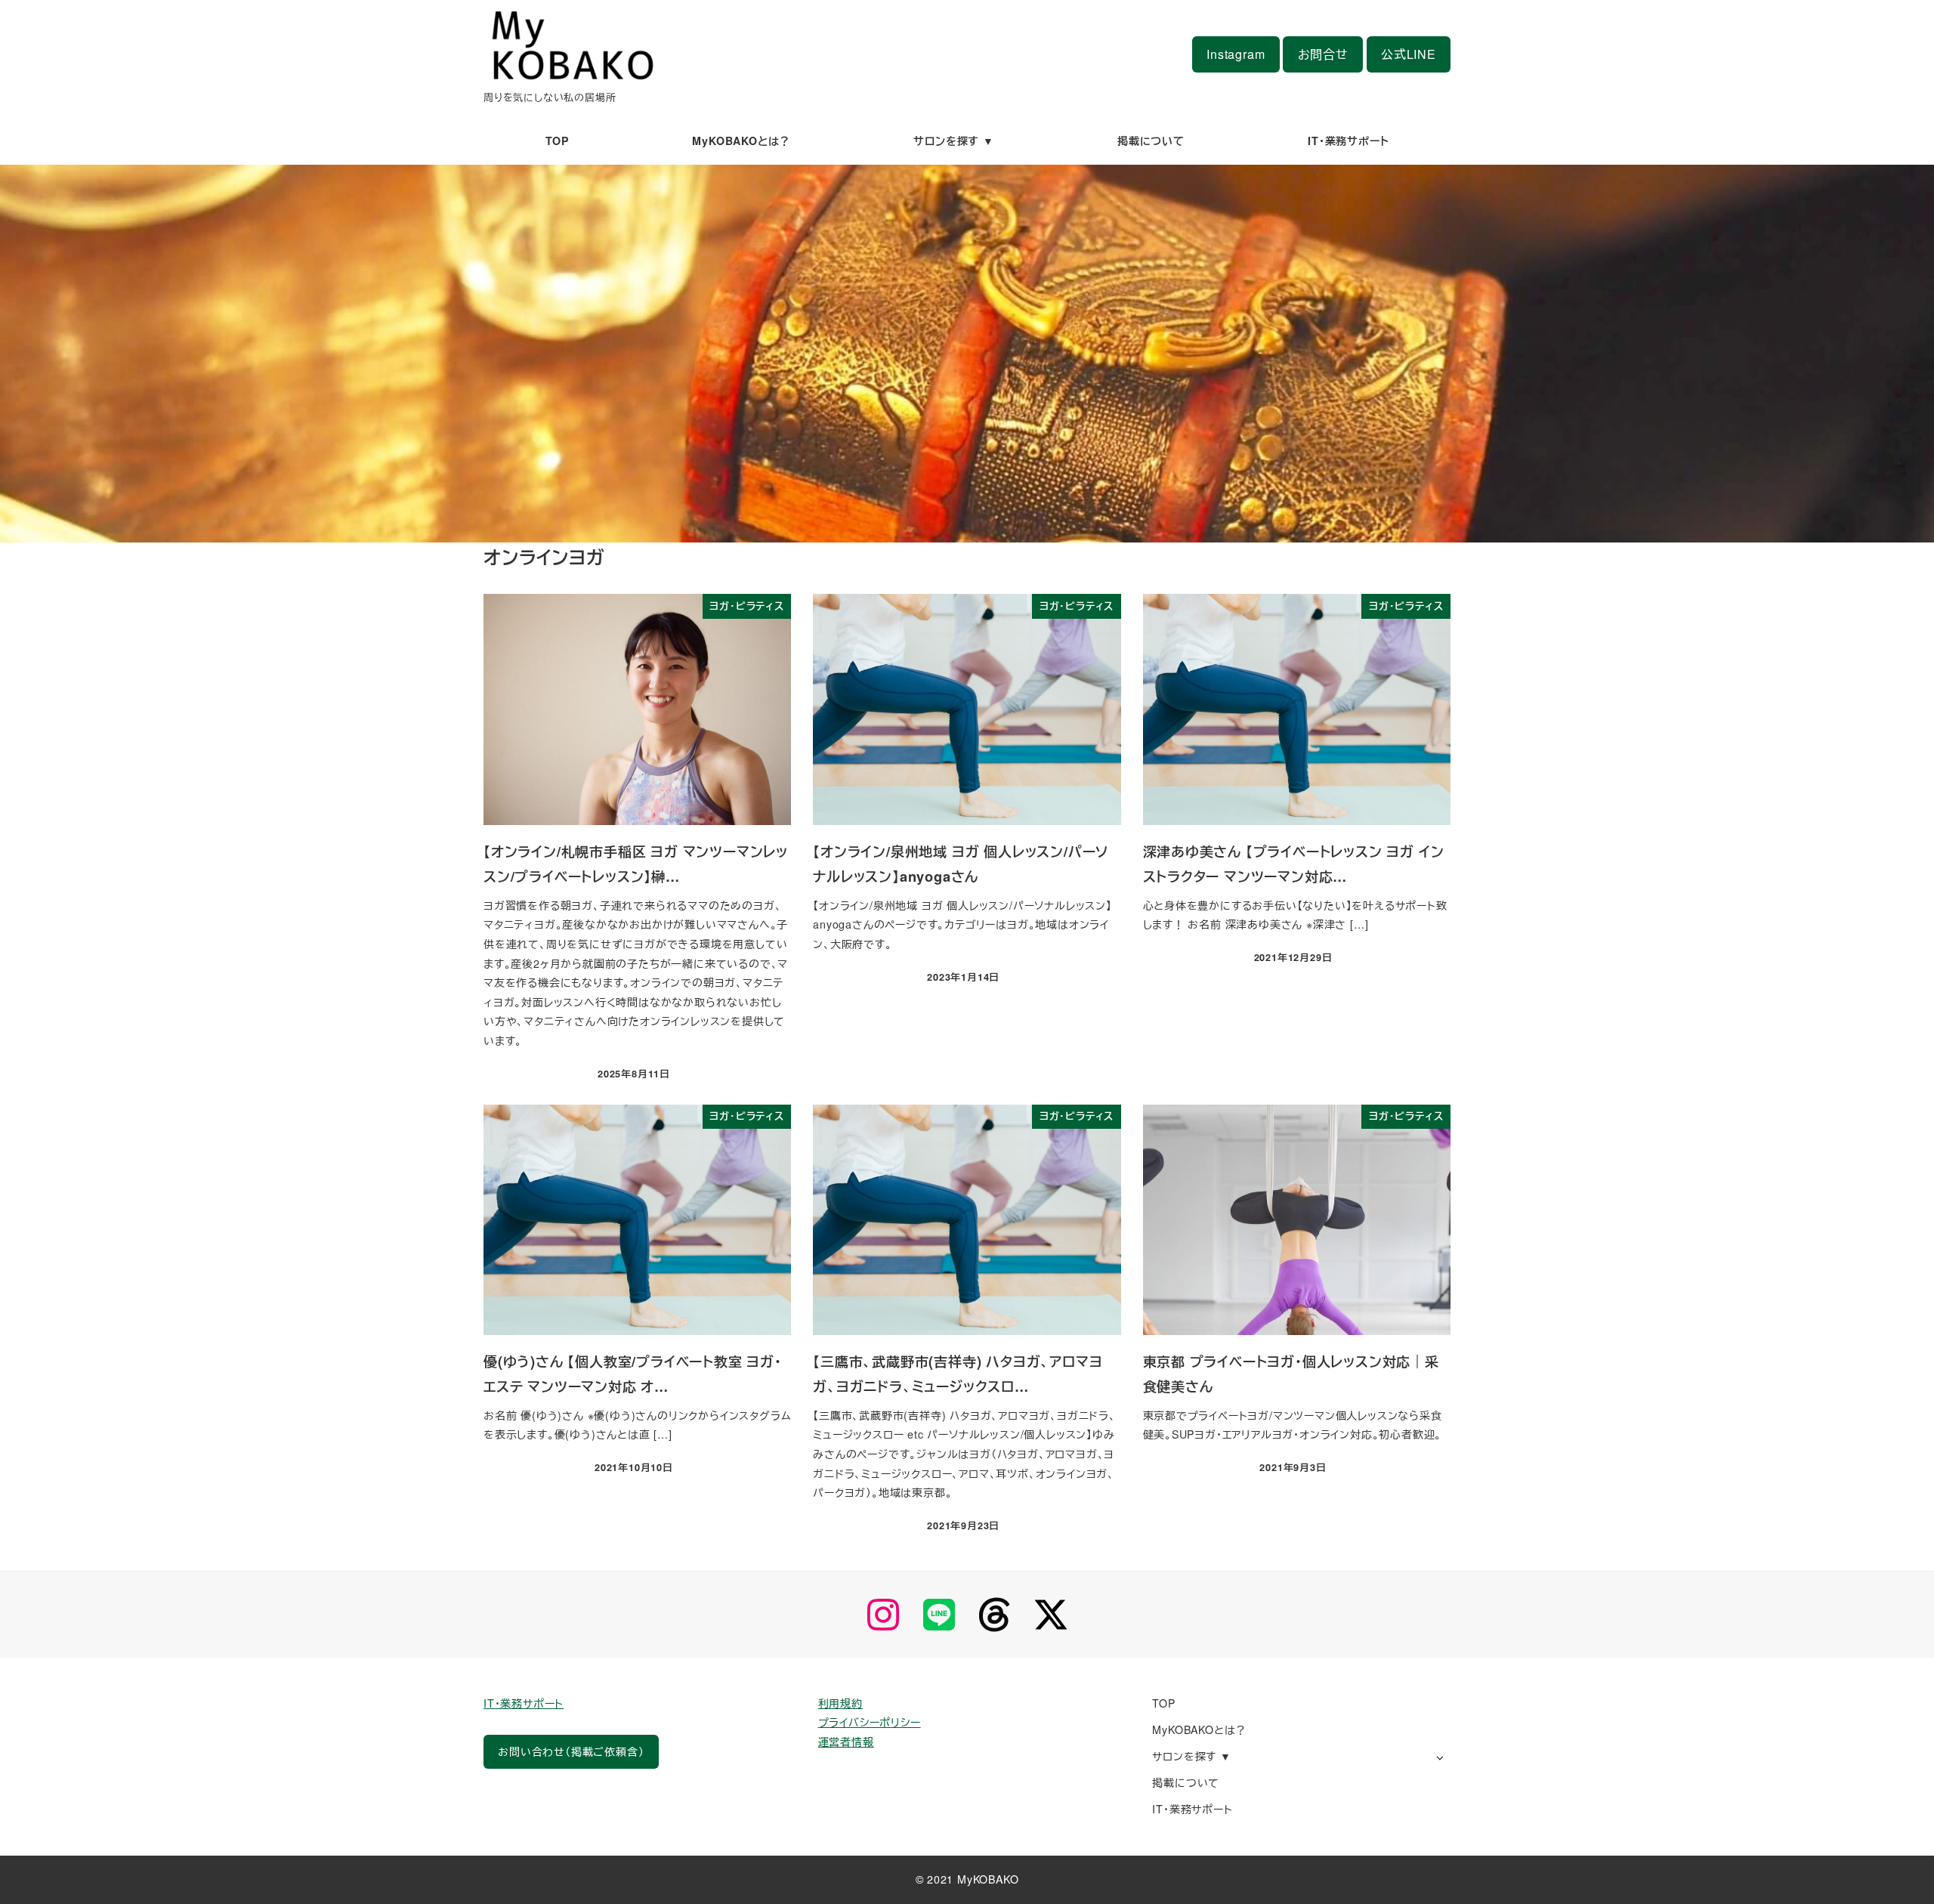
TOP (1163, 1703)
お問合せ (1323, 54)
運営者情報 (846, 1742)
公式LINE (1409, 54)
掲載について (1186, 1782)
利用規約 (840, 1703)
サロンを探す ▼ (1191, 1756)
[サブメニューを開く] (1440, 1757)
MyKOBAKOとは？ (1199, 1729)
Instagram (1236, 54)
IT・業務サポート (524, 1703)
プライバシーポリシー (870, 1722)
